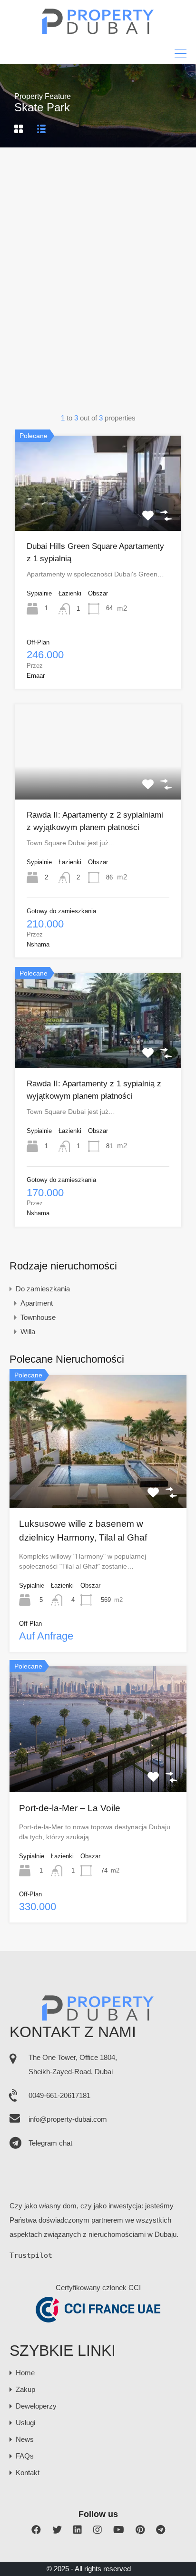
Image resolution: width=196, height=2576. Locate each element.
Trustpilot (31, 2255)
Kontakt (28, 2473)
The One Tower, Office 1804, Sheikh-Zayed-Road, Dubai (73, 2064)
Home (25, 2373)
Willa (28, 1332)
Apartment (37, 1303)
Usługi (25, 2423)
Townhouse (38, 1317)
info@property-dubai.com (68, 2119)
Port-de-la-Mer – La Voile (70, 1808)
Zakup (25, 2389)
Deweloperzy (36, 2406)
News (25, 2439)
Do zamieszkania (43, 1289)
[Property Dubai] (98, 32)
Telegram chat (50, 2143)
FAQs (25, 2456)
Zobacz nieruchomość (98, 512)
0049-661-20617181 (59, 2095)
